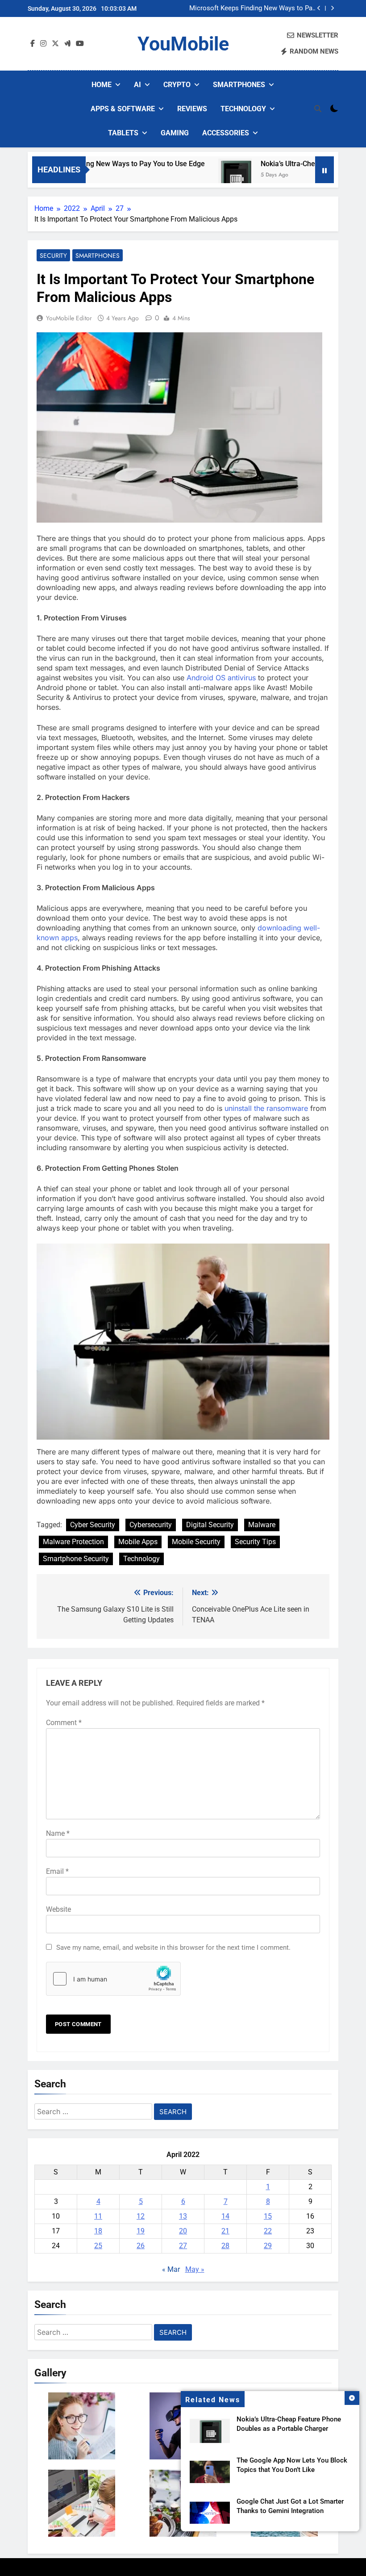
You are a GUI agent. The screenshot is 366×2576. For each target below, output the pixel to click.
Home (102, 85)
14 (225, 2216)
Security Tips (255, 1542)
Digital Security (210, 1525)
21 (225, 2231)
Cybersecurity (151, 1525)
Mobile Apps (138, 1542)
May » (195, 2269)
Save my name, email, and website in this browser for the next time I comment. (173, 1948)
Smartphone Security (76, 1559)
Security (53, 256)
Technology (243, 109)
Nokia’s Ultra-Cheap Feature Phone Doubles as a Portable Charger (264, 8)
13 (183, 2216)
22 (268, 2231)
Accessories (226, 133)
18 (98, 2231)
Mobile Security (196, 1542)
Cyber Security (93, 1525)
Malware (262, 1525)
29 (268, 2246)
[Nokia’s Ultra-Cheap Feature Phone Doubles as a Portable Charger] (205, 175)
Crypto (177, 85)
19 (141, 2231)
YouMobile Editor (69, 318)
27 (183, 2246)
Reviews (192, 109)
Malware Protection (73, 1542)
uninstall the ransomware (266, 1108)
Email (57, 1871)
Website (58, 1909)
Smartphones (239, 85)
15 (268, 2216)
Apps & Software (123, 109)
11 (98, 2216)
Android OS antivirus (221, 678)
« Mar (171, 2269)
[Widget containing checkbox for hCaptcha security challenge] (113, 1979)
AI (137, 85)
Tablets (123, 133)
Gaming (175, 133)
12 (141, 2216)
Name (58, 1833)
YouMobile (183, 44)
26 (141, 2246)
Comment (64, 1723)
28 (225, 2246)
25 (98, 2246)
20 (183, 2231)
